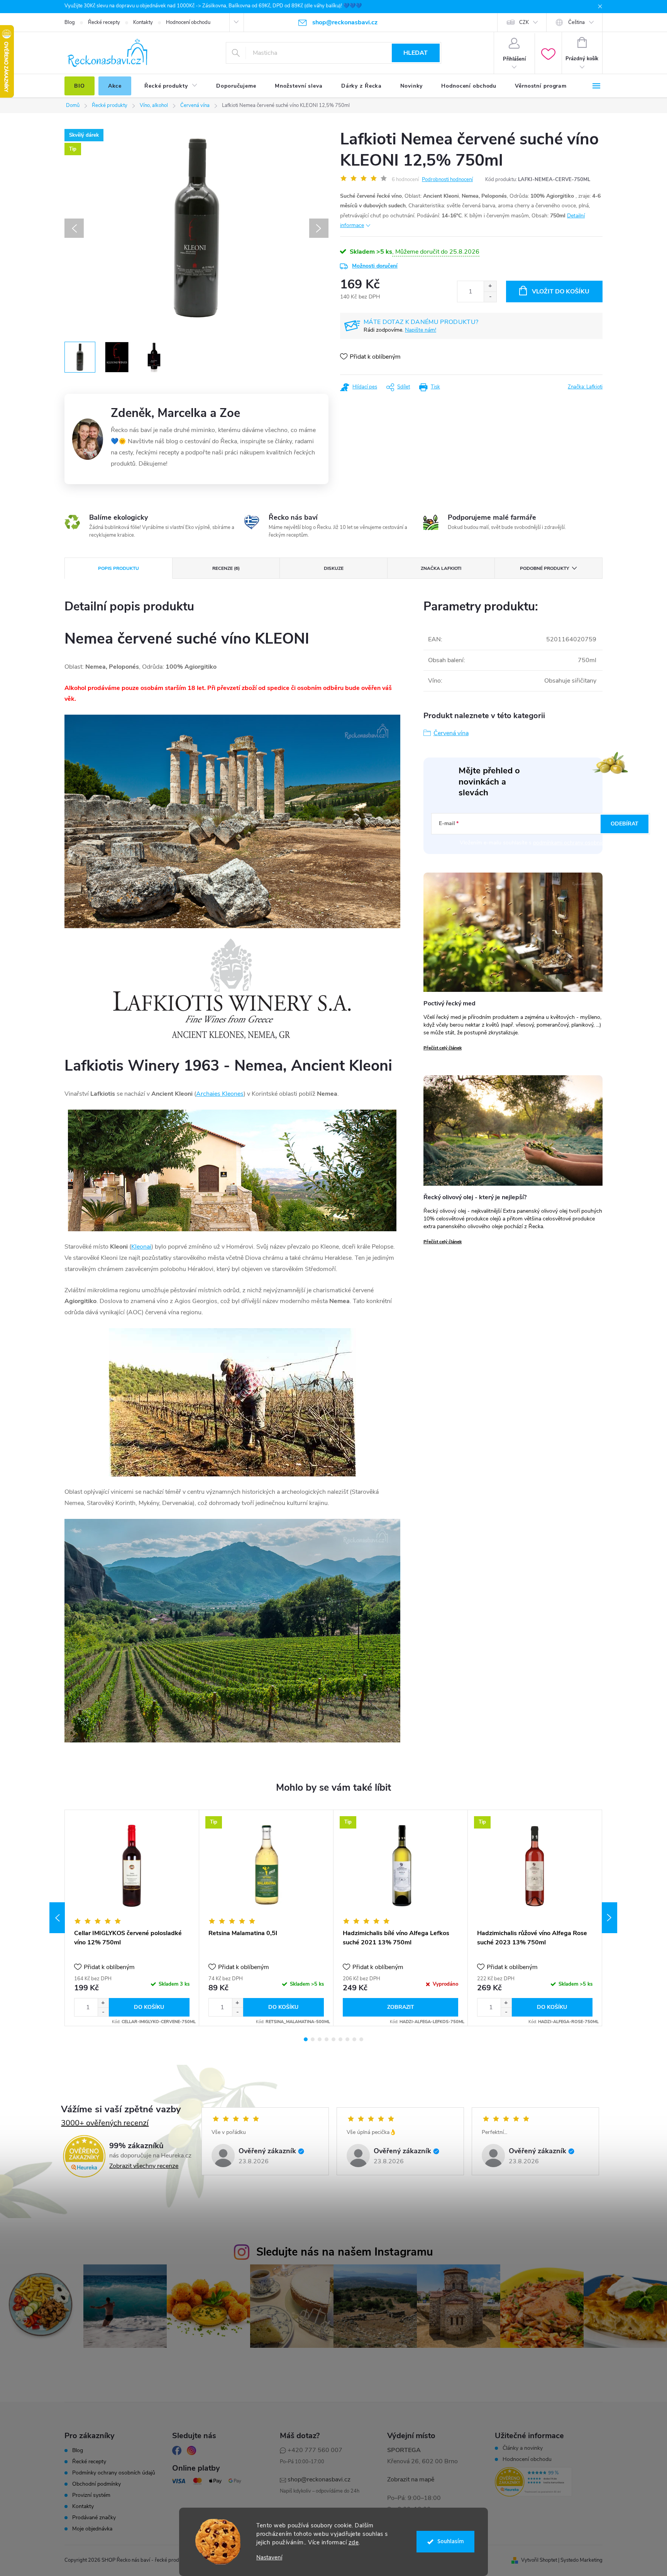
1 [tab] (306, 2039)
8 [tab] (354, 2039)
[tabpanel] (132, 1918)
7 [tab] (347, 2039)
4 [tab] (327, 2039)
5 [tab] (333, 2039)
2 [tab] (313, 2039)
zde (354, 2542)
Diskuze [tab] (334, 568)
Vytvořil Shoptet (539, 2560)
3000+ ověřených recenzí (105, 2123)
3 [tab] (320, 2039)
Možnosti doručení (375, 266)
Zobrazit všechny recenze (144, 2166)
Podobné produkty (544, 568)
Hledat (416, 53)
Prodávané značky (94, 2518)
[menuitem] (80, 86)
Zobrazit (401, 2007)
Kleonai (141, 1247)
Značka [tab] (441, 568)
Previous (57, 1918)
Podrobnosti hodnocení (447, 180)
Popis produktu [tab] (119, 568)
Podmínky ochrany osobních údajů (114, 2473)
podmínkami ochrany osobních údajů (577, 843)
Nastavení (269, 2558)
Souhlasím (451, 2541)
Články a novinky (523, 2448)
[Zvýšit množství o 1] (490, 286)
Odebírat (625, 824)
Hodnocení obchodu (188, 22)
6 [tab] (340, 2039)
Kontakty (143, 22)
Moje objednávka (92, 2529)
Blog (70, 22)
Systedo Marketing (582, 2560)
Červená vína (451, 733)
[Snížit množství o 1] (490, 297)
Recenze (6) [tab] (226, 568)
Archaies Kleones (220, 1094)
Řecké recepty (104, 22)
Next (609, 1918)
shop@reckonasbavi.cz (319, 2479)
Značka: (585, 387)
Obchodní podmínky (96, 2484)
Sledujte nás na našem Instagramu (345, 2252)
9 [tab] (361, 2039)
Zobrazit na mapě (411, 2479)
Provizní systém (91, 2495)
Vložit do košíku (561, 291)
